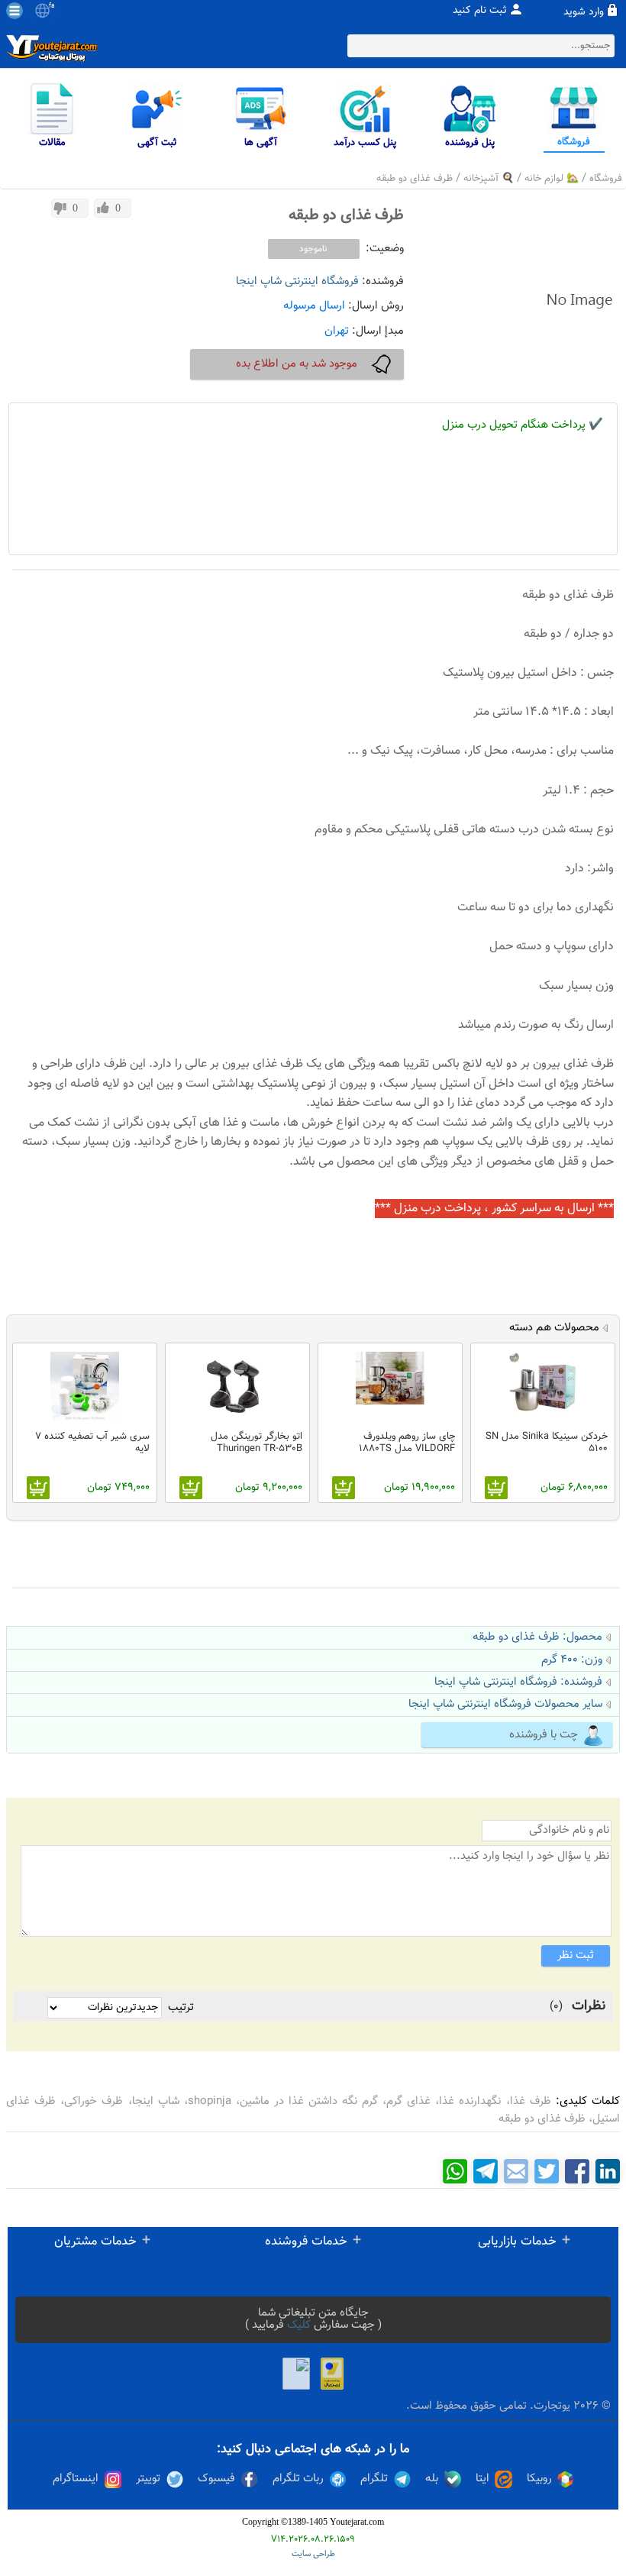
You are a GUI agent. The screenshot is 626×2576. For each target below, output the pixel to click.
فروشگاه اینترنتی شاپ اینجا (297, 281)
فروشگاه (606, 179)
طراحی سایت (313, 2554)
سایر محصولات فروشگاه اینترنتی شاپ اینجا (505, 1704)
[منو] (15, 11)
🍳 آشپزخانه (489, 179)
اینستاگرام (76, 2479)
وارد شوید (584, 12)
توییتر (148, 2479)
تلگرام (374, 2479)
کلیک (299, 2325)
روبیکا (539, 2479)
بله (432, 2479)
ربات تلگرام (298, 2479)
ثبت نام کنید (480, 11)
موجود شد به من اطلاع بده (297, 364)
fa (52, 6)
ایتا (482, 2479)
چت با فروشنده (544, 1735)
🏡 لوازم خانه (552, 179)
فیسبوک (216, 2479)
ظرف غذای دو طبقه (415, 179)
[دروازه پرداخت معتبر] (332, 2374)
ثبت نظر (576, 1955)
